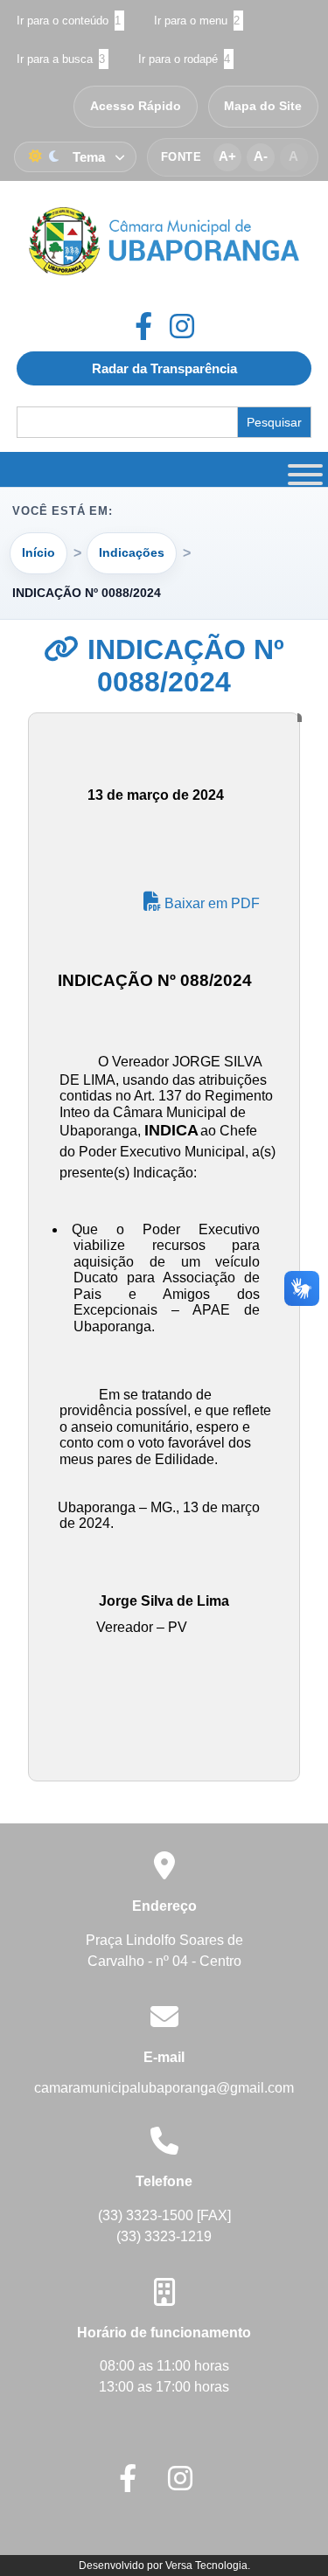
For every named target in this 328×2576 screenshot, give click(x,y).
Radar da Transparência (164, 368)
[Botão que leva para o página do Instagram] (182, 326)
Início (38, 552)
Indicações (132, 552)
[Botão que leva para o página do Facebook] (152, 326)
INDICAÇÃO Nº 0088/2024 (182, 666)
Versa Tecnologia (206, 2566)
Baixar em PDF (210, 903)
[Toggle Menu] (303, 469)
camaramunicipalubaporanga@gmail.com (164, 2088)
